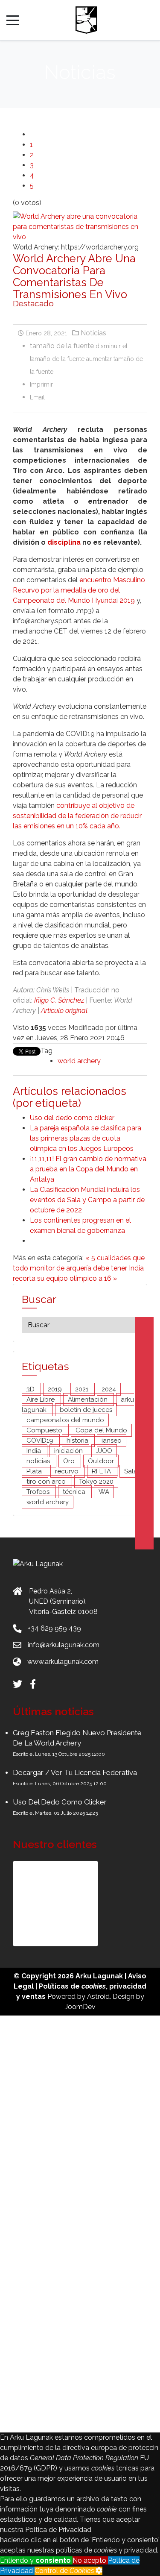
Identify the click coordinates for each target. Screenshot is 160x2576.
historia (78, 1441)
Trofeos (39, 1492)
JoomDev (80, 2007)
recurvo (68, 1471)
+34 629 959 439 (54, 1628)
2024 (109, 1389)
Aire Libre (41, 1399)
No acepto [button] (90, 2560)
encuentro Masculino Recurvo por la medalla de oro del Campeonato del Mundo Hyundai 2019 (79, 590)
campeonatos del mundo (65, 1420)
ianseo (112, 1441)
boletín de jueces (86, 1410)
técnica (75, 1492)
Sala (131, 1471)
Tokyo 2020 (96, 1482)
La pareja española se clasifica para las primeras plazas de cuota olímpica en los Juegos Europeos (86, 1138)
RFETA (102, 1471)
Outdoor (101, 1461)
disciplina (64, 542)
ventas (34, 1997)
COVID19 (41, 1441)
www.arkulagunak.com (63, 1662)
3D (31, 1389)
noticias (39, 1461)
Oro (70, 1461)
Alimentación (89, 1399)
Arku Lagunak (99, 1976)
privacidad (128, 1986)
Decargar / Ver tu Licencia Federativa (75, 1772)
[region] (80, 1904)
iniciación (69, 1451)
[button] (55, 1904)
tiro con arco (47, 1482)
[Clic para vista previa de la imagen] (80, 226)
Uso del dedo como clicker (72, 1118)
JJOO (104, 1451)
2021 (83, 1389)
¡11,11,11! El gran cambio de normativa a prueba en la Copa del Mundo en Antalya (88, 1169)
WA (104, 1492)
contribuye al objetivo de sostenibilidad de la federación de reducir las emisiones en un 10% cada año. (77, 816)
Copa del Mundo (101, 1430)
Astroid (98, 1997)
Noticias (93, 333)
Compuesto (45, 1430)
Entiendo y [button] (35, 2560)
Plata (35, 1471)
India (35, 1451)
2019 (56, 1389)
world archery (79, 1061)
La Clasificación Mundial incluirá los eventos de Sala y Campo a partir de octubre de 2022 (87, 1200)
